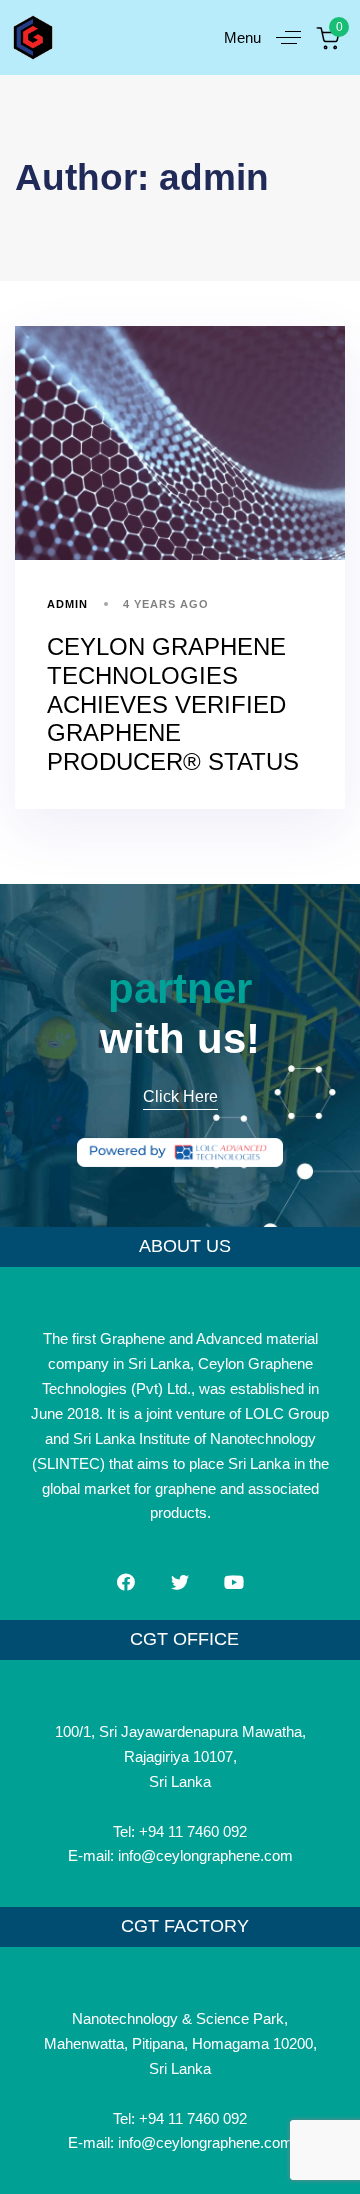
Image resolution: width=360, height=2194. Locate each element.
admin (68, 604)
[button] (270, 37)
